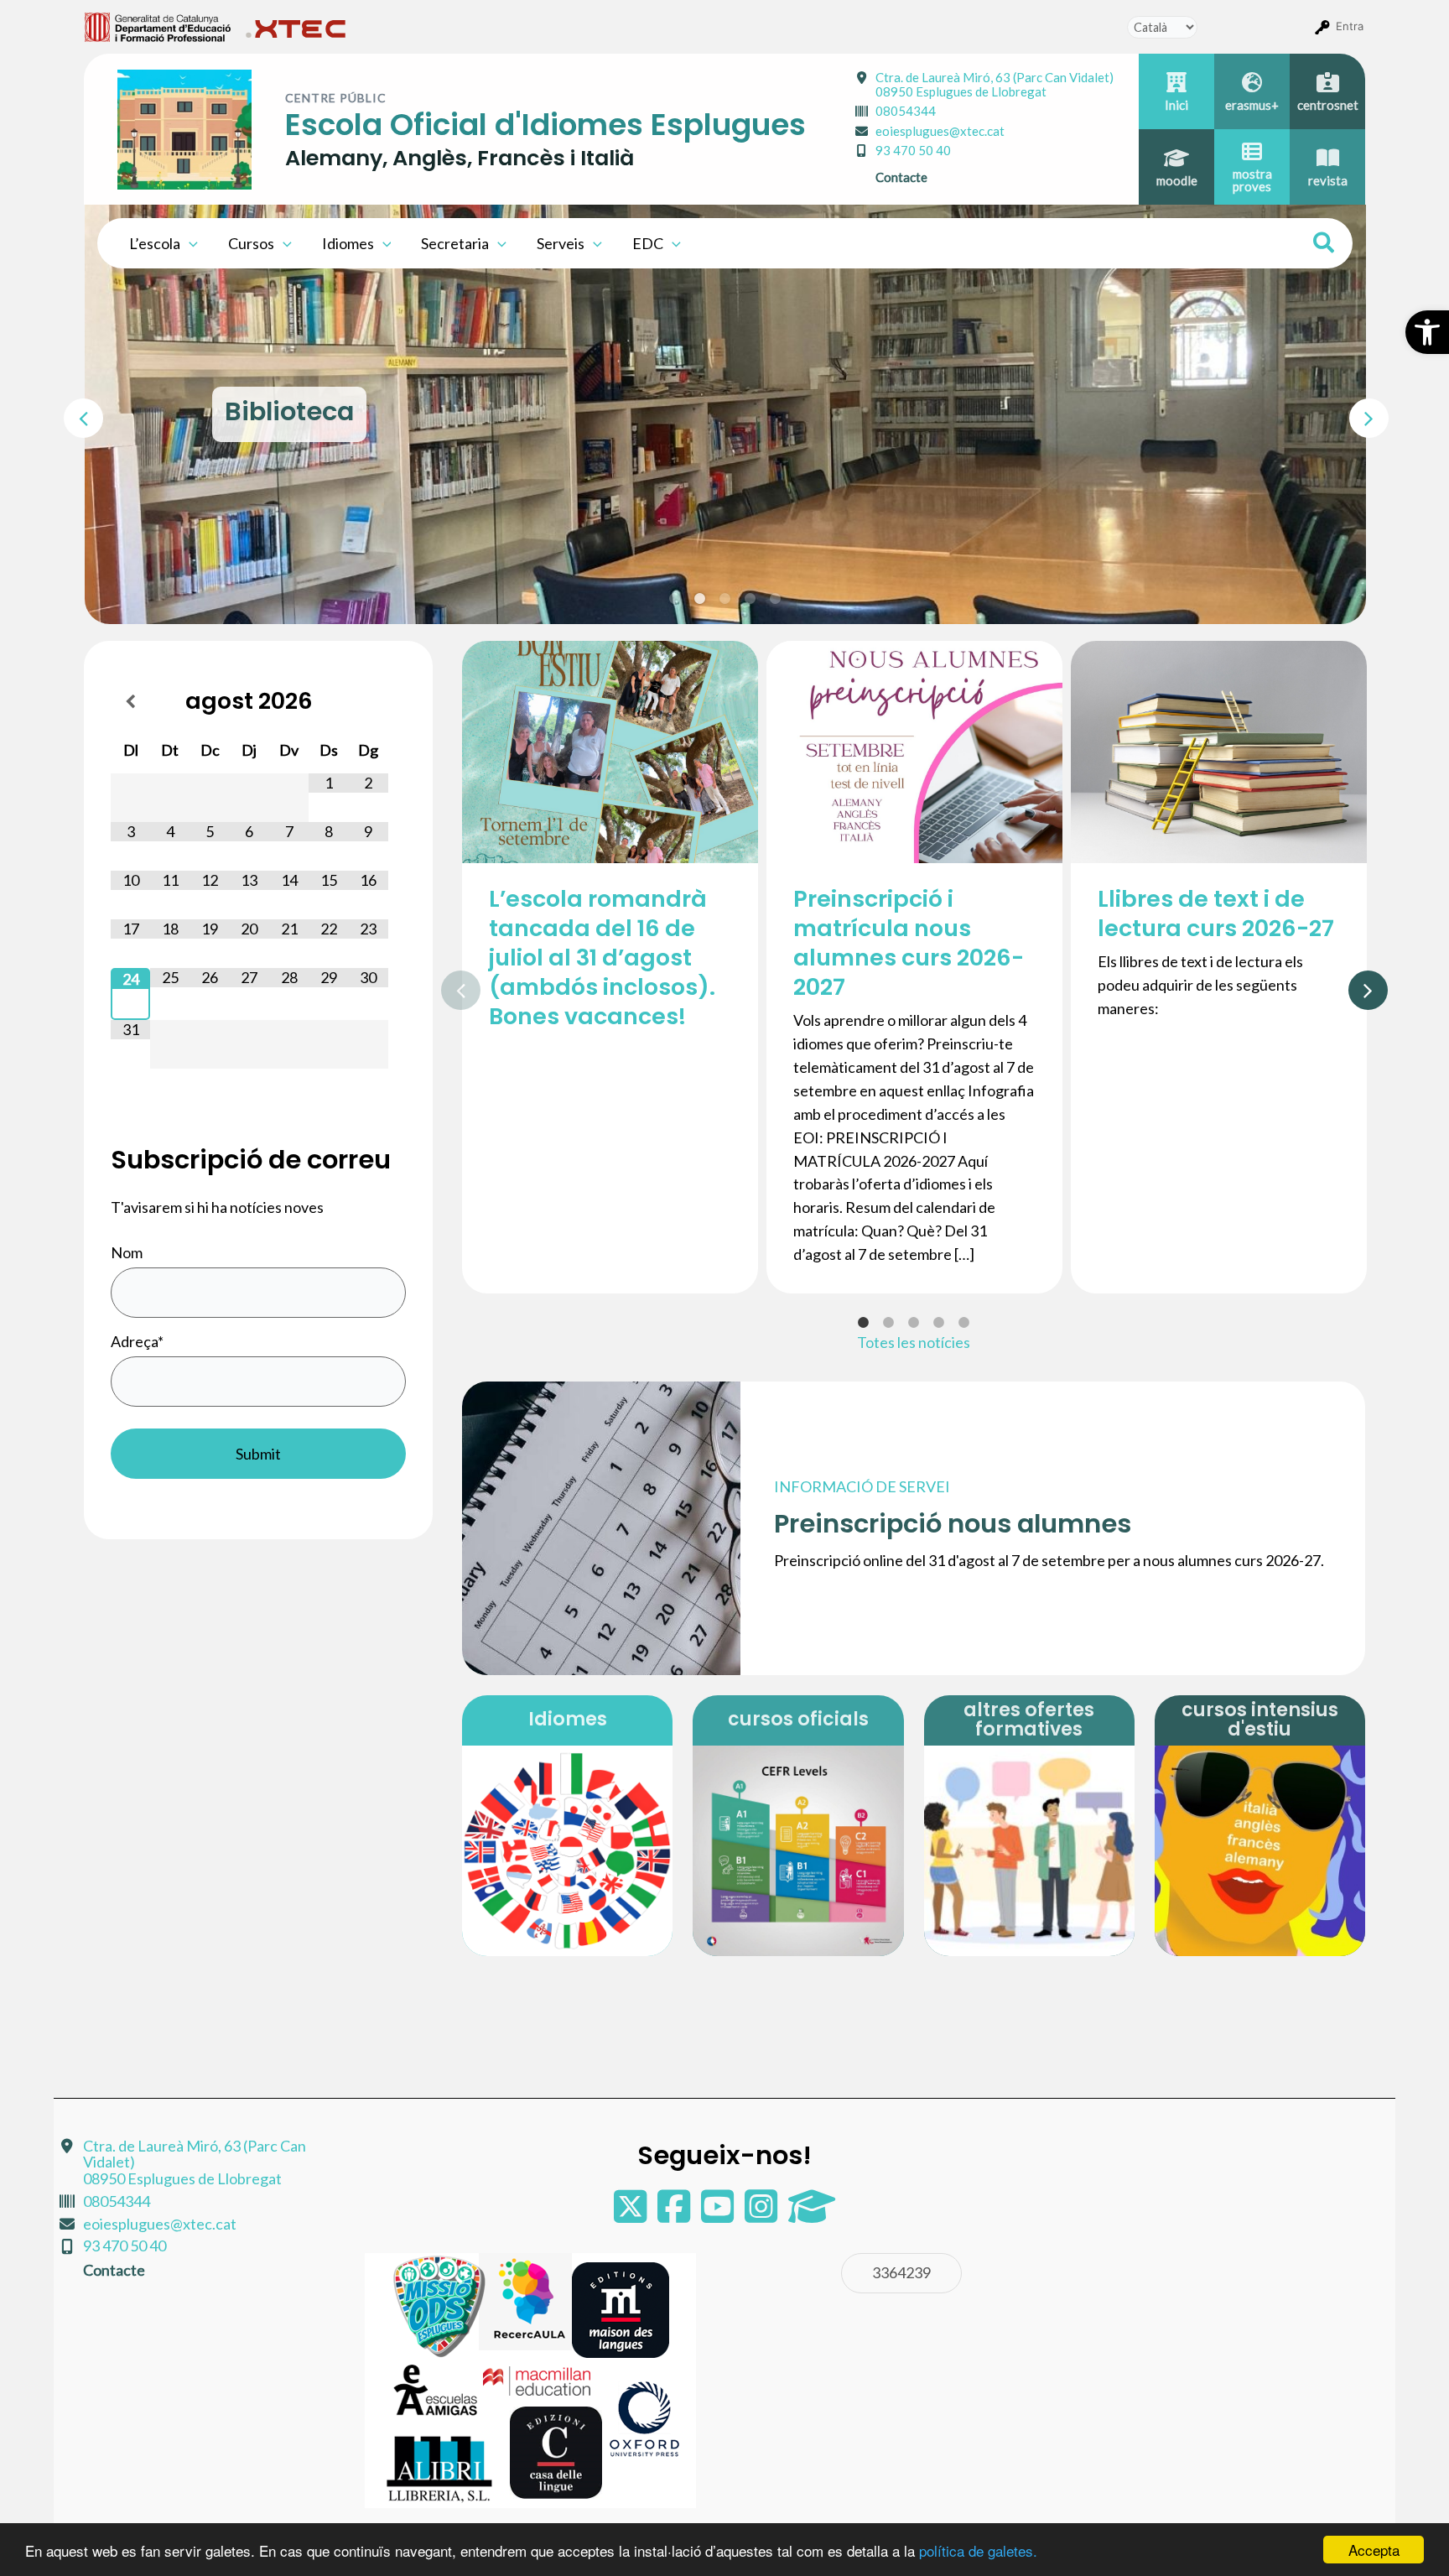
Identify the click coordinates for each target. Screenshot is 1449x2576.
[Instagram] (762, 2214)
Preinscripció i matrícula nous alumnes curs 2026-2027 (909, 943)
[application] (189, 243)
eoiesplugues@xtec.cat (940, 131)
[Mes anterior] (130, 701)
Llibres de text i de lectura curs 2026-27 (1216, 913)
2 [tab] (700, 599)
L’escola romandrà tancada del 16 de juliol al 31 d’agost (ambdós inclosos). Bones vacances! (602, 958)
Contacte (901, 177)
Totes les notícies (914, 1342)
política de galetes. (978, 2550)
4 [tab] (750, 599)
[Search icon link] (1324, 245)
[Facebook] (675, 2214)
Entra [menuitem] (1350, 26)
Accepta (1374, 2550)
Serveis (561, 243)
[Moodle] (812, 2214)
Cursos (251, 243)
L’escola (155, 243)
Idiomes (348, 243)
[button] (1427, 332)
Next (1358, 414)
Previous (72, 414)
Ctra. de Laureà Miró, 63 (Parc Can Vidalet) (995, 84)
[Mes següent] (369, 701)
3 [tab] (725, 599)
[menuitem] (158, 26)
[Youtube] (719, 2214)
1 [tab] (675, 599)
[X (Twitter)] (631, 2214)
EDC (648, 243)
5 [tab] (776, 599)
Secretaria (455, 243)
